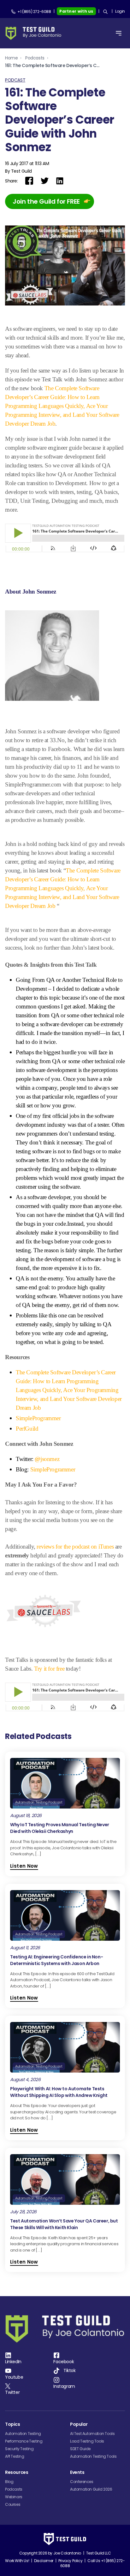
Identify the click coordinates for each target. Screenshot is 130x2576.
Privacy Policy (70, 2561)
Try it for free (49, 1669)
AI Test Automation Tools (92, 2434)
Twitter (12, 2392)
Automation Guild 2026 (91, 2489)
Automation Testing (23, 2434)
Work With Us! (17, 2561)
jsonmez (47, 1459)
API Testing (15, 2456)
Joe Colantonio (67, 2553)
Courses (13, 2504)
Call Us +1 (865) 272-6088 (93, 2563)
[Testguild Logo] (35, 33)
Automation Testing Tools (93, 2456)
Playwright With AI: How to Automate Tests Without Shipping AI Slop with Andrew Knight (59, 2092)
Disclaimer (44, 2561)
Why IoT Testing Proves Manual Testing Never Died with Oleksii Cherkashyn (60, 1828)
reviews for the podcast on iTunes (76, 1547)
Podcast (15, 80)
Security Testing (19, 2449)
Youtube (14, 2377)
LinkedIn (13, 2362)
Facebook (64, 2362)
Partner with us (76, 11)
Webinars (14, 2497)
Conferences (82, 2482)
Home (11, 58)
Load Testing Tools (87, 2441)
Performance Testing (24, 2441)
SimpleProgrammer (53, 1469)
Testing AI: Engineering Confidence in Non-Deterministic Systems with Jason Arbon (56, 1960)
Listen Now (24, 1866)
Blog (9, 2482)
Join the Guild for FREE (46, 201)
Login (120, 11)
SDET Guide (80, 2449)
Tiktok (70, 2370)
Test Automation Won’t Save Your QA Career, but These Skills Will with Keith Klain (64, 2224)
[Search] (105, 12)
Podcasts (35, 58)
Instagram (64, 2386)
